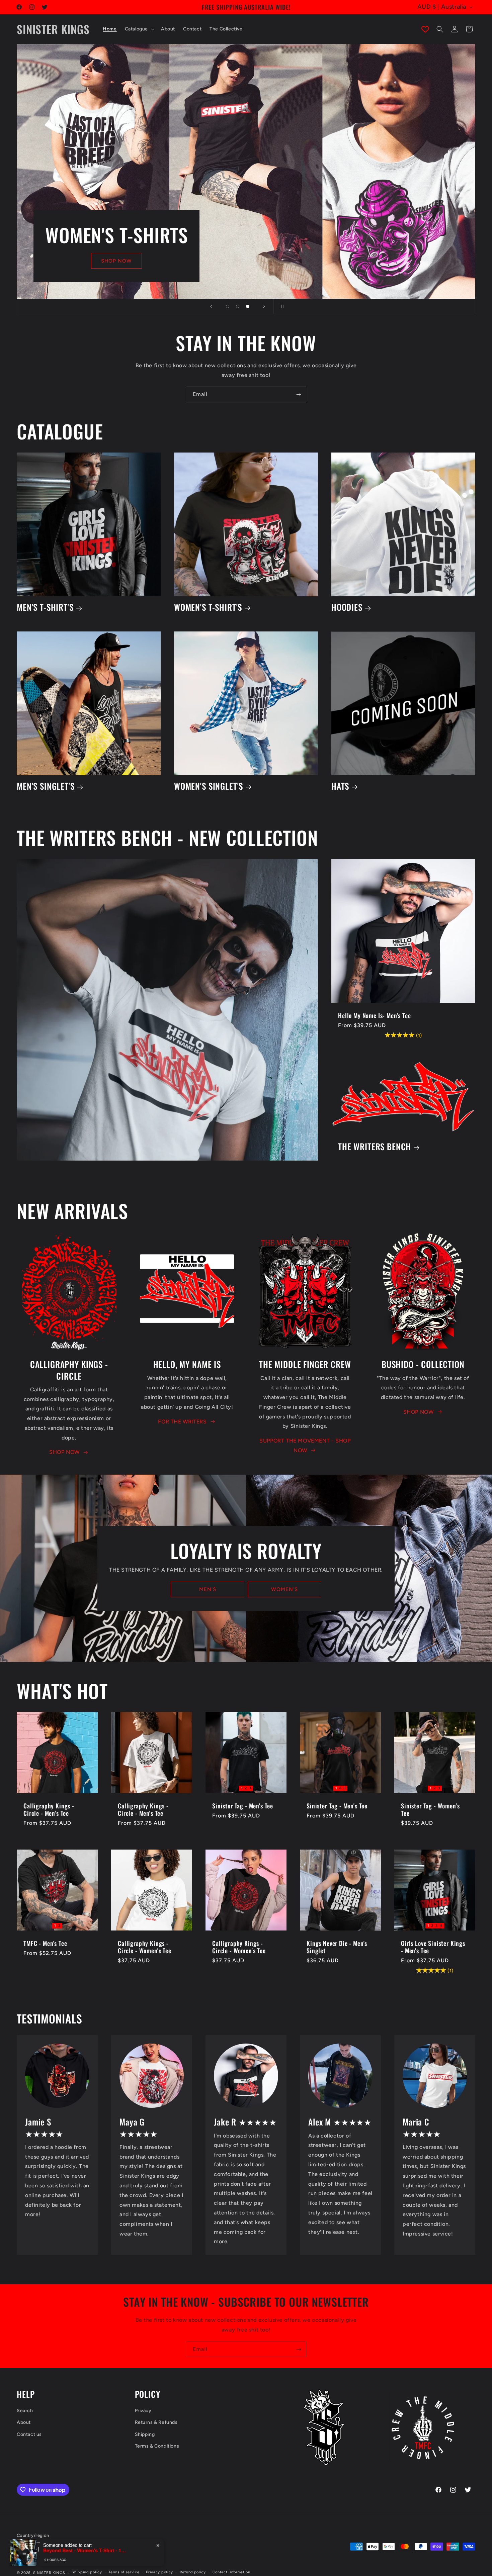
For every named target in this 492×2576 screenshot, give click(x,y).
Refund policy (193, 2572)
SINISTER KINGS (49, 2572)
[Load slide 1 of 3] (228, 306)
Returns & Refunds (156, 2423)
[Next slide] (264, 306)
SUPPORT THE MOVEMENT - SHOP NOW (305, 1446)
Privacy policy (159, 2572)
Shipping (145, 2434)
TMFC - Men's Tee (45, 1943)
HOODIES (347, 607)
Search (25, 2411)
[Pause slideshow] (281, 306)
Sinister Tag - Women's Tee (430, 1809)
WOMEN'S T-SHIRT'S (208, 607)
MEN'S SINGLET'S (46, 786)
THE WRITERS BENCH (375, 1147)
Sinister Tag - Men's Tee (243, 1806)
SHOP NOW (64, 1452)
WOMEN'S (284, 1590)
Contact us (29, 2434)
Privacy (143, 2411)
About (24, 2423)
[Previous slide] (211, 306)
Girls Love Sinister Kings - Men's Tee (433, 1947)
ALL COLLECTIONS (109, 261)
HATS (340, 786)
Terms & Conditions (157, 2446)
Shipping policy (87, 2572)
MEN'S (208, 1590)
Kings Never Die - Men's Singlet (337, 1947)
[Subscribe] (299, 394)
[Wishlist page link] (425, 29)
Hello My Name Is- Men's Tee (375, 1015)
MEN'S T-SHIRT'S (45, 607)
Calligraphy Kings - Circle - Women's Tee (145, 1947)
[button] (139, 29)
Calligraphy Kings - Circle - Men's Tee (49, 1809)
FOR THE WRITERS (182, 1422)
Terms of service (124, 2572)
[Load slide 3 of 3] (248, 306)
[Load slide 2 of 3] (238, 306)
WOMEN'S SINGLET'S (209, 786)
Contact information (231, 2572)
